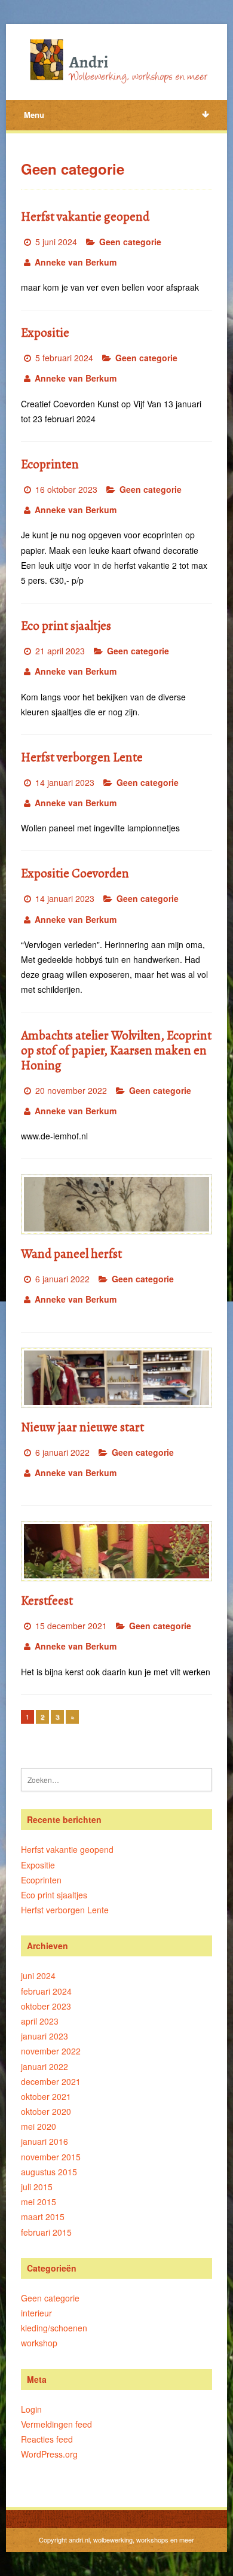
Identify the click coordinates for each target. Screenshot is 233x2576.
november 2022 (51, 2051)
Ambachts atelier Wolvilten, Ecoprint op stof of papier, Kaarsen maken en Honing (116, 1050)
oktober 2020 (46, 2111)
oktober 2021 (46, 2096)
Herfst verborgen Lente (82, 757)
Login (31, 2409)
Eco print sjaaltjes (66, 626)
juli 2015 (37, 2187)
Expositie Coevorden (75, 873)
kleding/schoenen (54, 2328)
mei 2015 (39, 2202)
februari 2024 (46, 1991)
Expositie (45, 333)
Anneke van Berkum (76, 262)
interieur (36, 2313)
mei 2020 (39, 2126)
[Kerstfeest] (117, 1551)
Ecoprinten (50, 464)
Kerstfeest (47, 1601)
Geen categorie (130, 242)
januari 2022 (45, 2066)
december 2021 (51, 2081)
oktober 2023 (46, 2006)
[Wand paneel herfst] (117, 1204)
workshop (39, 2343)
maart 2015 (43, 2217)
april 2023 (40, 2021)
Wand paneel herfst (71, 1254)
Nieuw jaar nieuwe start (82, 1427)
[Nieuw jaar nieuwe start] (117, 1378)
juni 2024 (38, 1976)
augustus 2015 (49, 2172)
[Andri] (117, 60)
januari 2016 (45, 2141)
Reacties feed (47, 2439)
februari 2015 (46, 2232)
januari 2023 (45, 2036)
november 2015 (51, 2157)
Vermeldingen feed (56, 2424)
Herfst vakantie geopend (85, 217)
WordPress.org (49, 2454)
